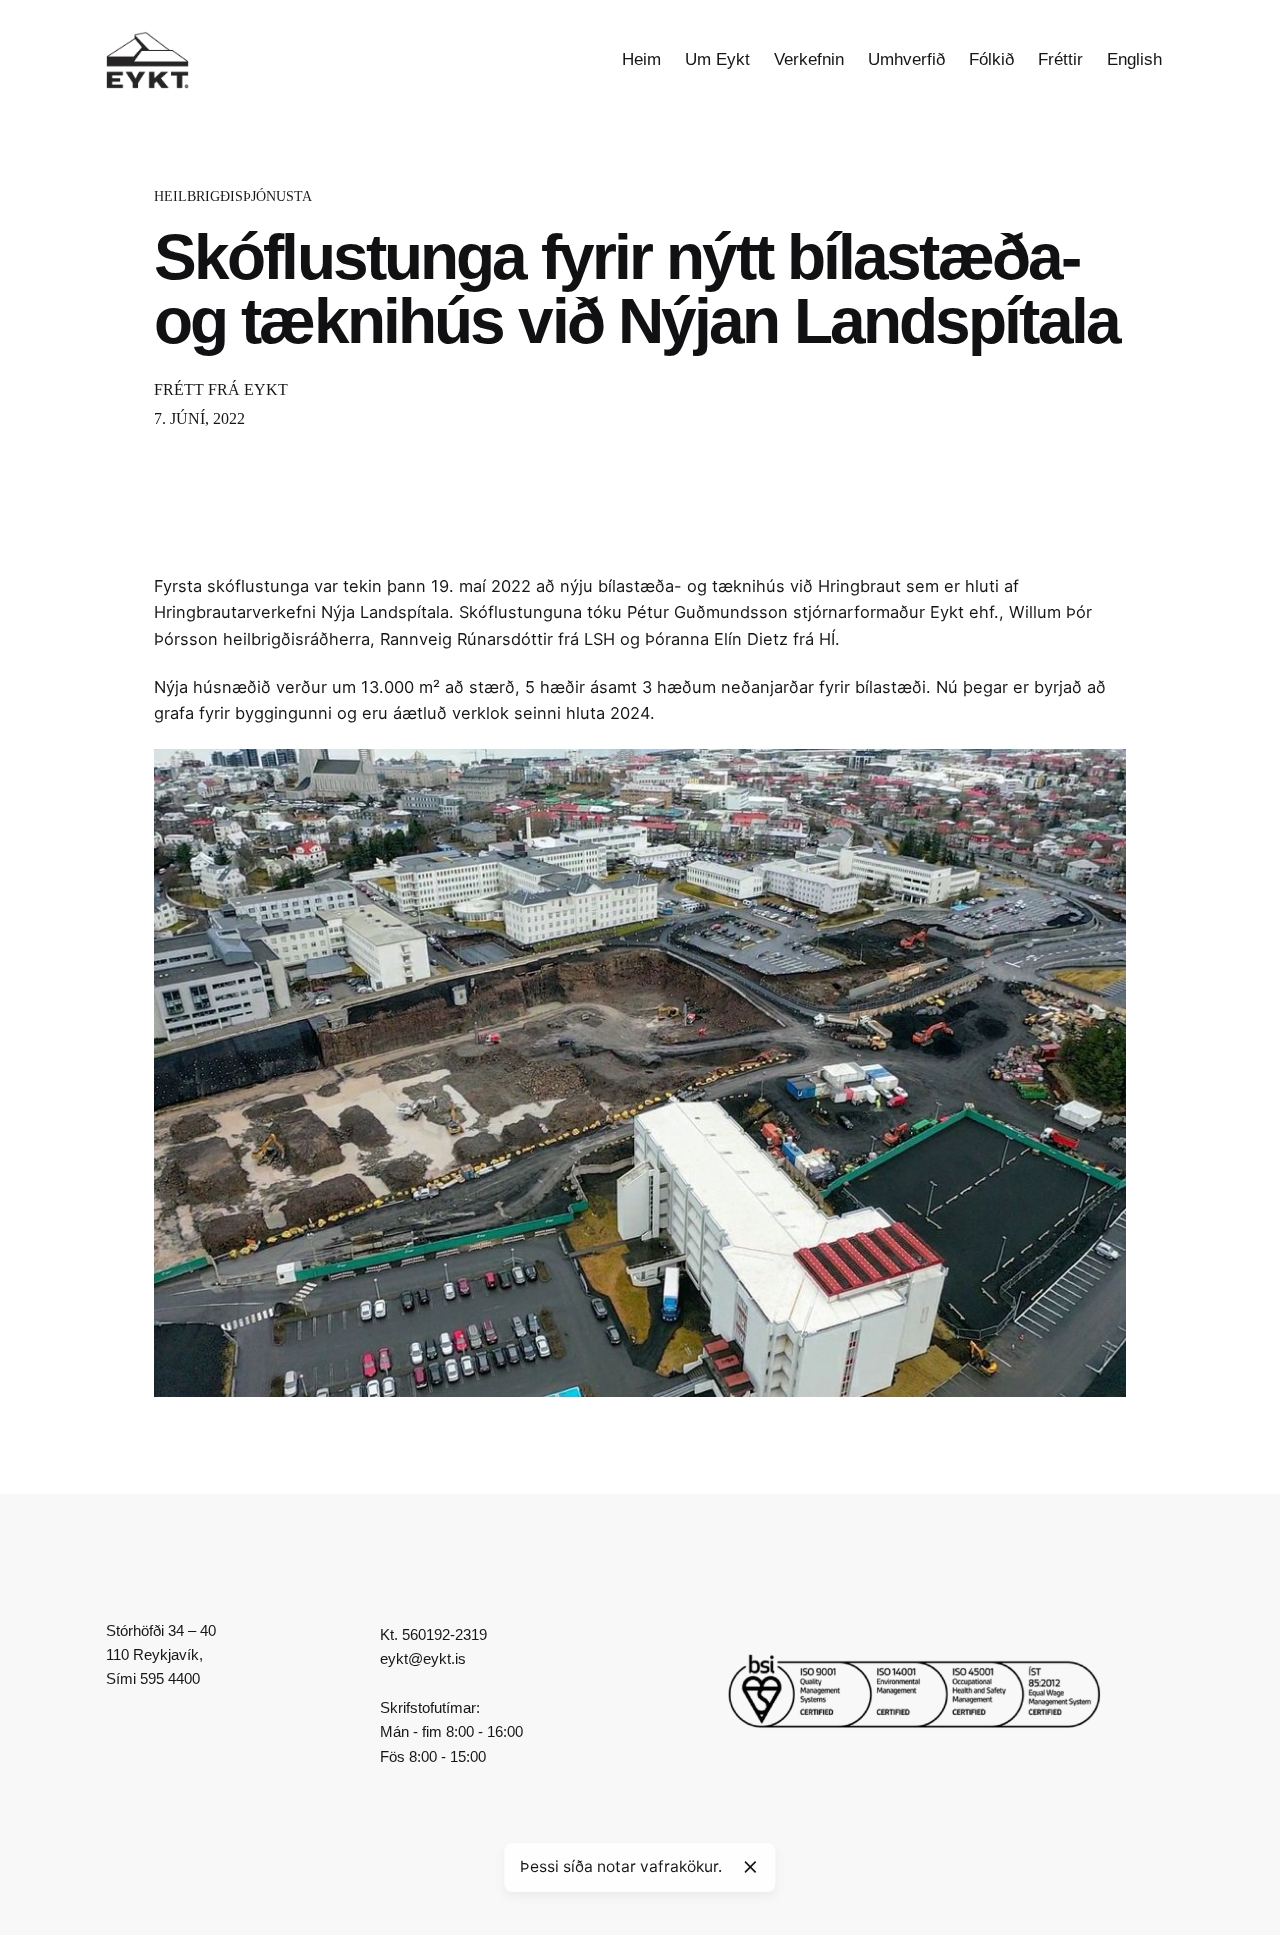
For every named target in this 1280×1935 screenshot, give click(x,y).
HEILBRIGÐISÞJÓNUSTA (233, 196)
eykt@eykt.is (423, 1658)
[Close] (750, 1867)
